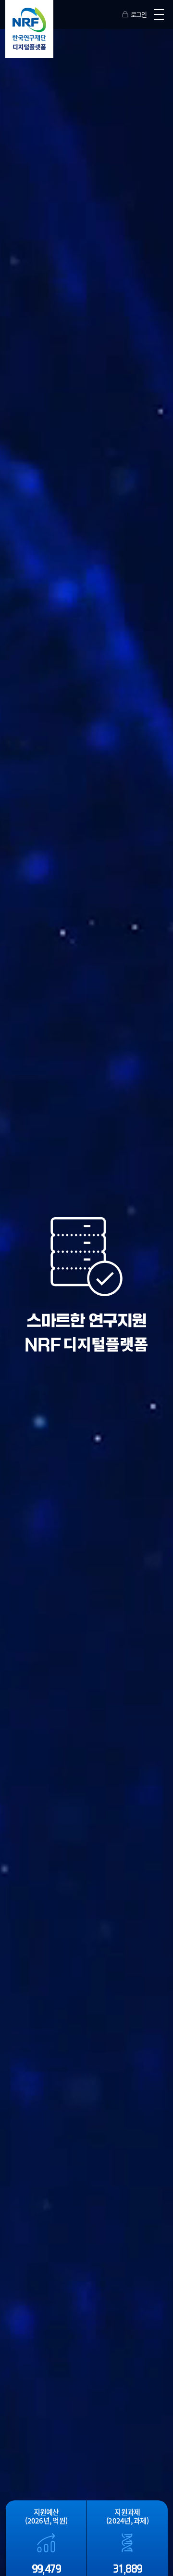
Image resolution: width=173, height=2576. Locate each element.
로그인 (139, 14)
